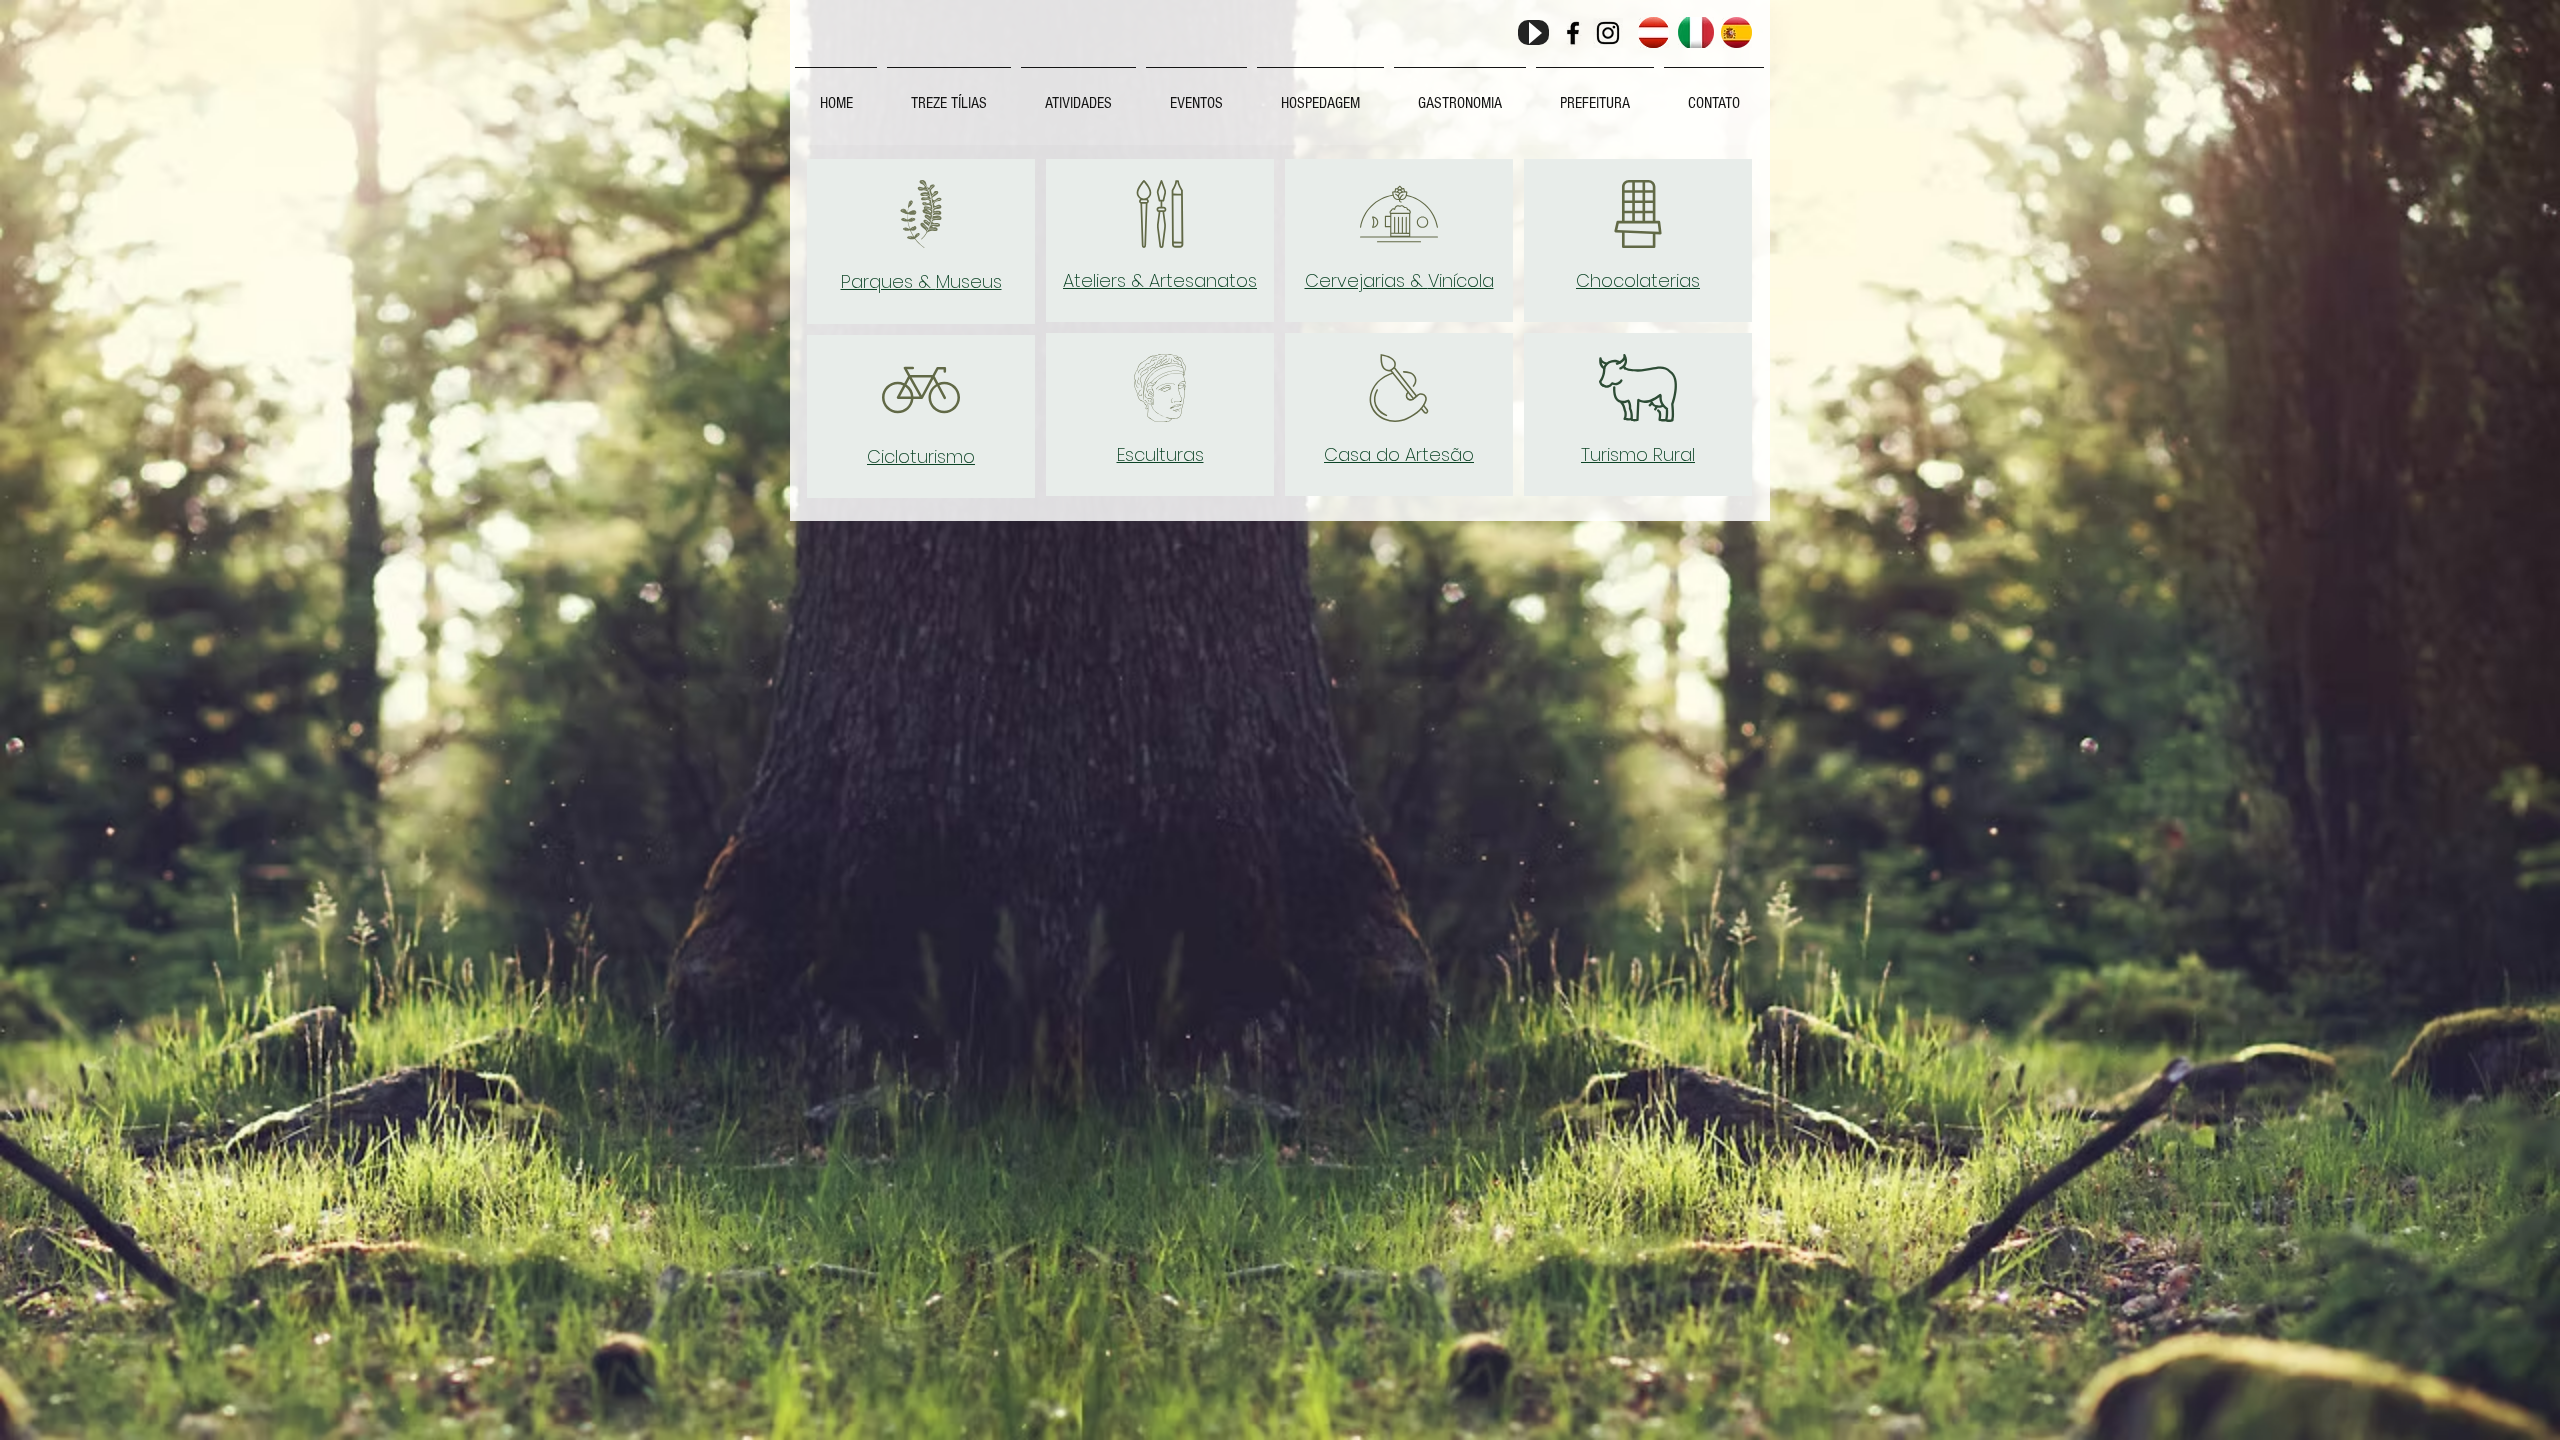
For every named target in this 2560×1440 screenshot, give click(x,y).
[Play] (1533, 32)
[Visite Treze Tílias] (1573, 33)
